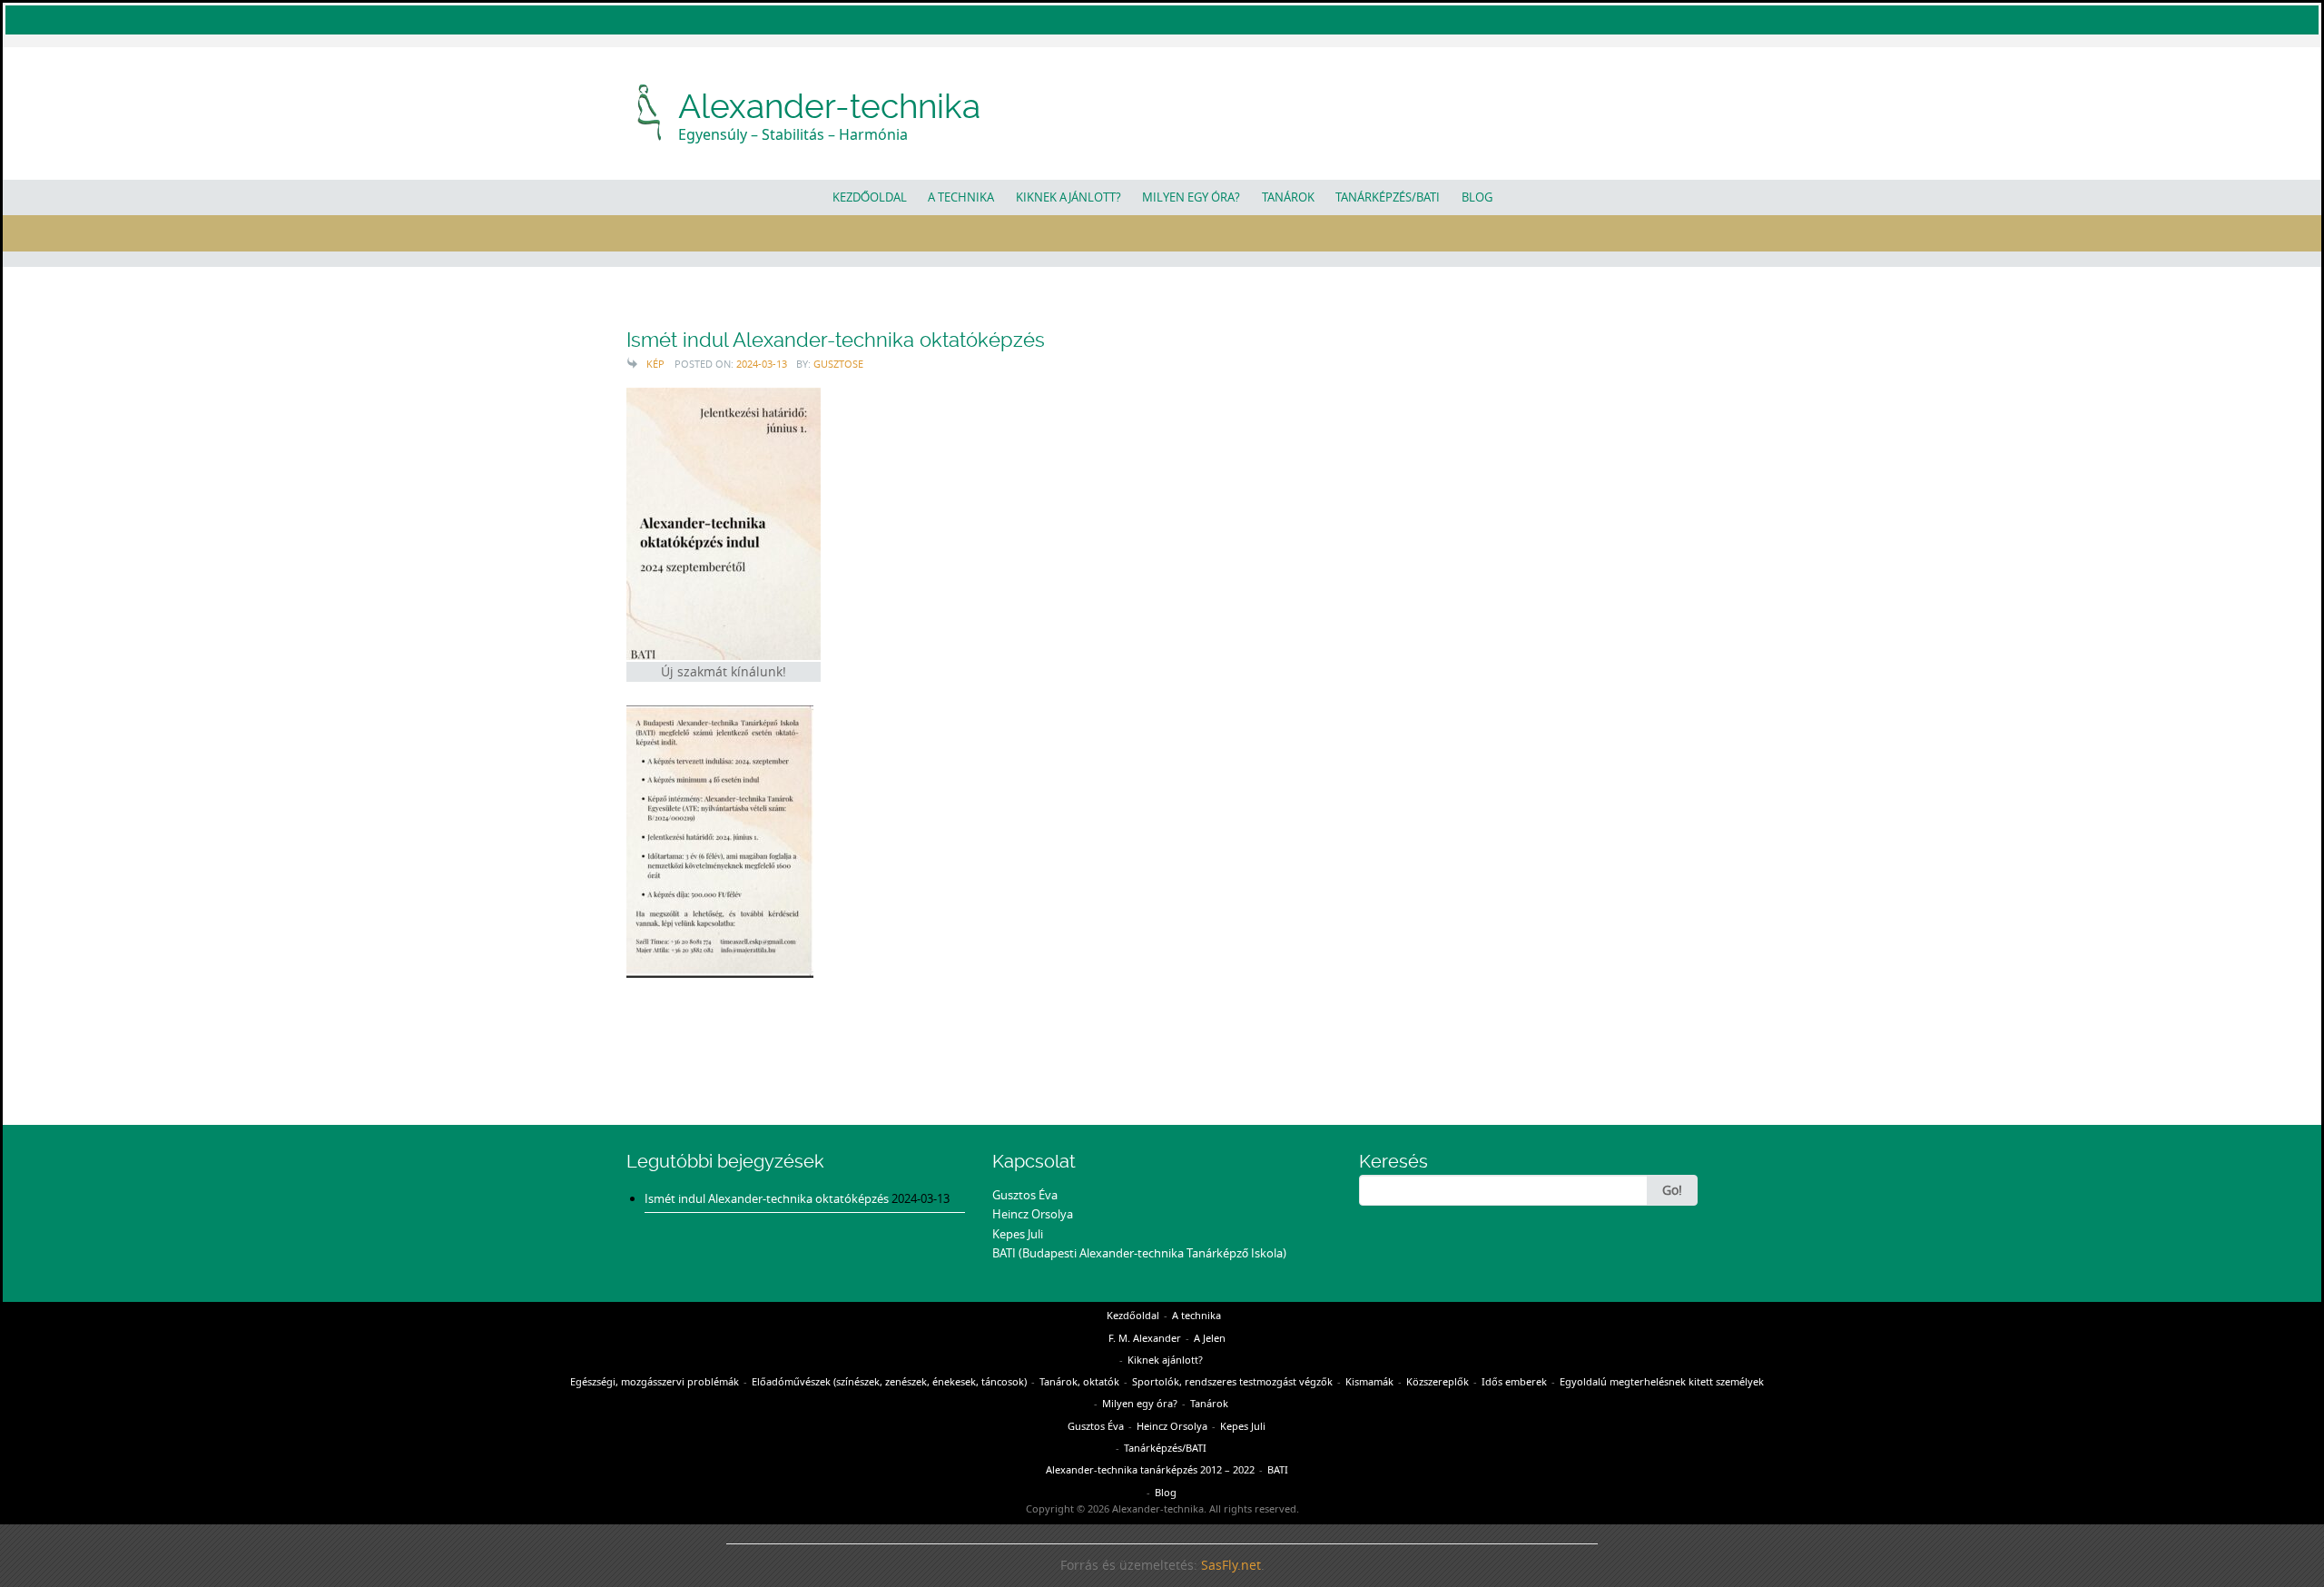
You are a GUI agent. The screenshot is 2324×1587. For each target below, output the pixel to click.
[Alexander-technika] (650, 110)
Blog (1477, 197)
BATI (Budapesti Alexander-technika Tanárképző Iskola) (1139, 1253)
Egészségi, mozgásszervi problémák (655, 1381)
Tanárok (1288, 197)
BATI (1278, 1469)
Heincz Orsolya (1033, 1214)
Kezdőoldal (870, 197)
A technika (961, 197)
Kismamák (1369, 1381)
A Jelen (1210, 1338)
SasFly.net (1231, 1565)
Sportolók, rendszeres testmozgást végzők (1232, 1381)
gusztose (838, 364)
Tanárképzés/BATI (1388, 197)
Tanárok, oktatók (1079, 1381)
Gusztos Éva (1025, 1195)
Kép (655, 364)
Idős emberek (1514, 1381)
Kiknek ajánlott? (1068, 197)
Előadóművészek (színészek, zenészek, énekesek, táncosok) (889, 1381)
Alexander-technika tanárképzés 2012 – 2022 (1150, 1469)
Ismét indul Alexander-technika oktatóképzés (836, 340)
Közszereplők (1438, 1381)
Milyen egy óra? (1191, 197)
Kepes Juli (1018, 1234)
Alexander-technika (829, 106)
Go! (1672, 1190)
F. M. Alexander (1145, 1338)
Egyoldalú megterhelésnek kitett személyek (1662, 1381)
